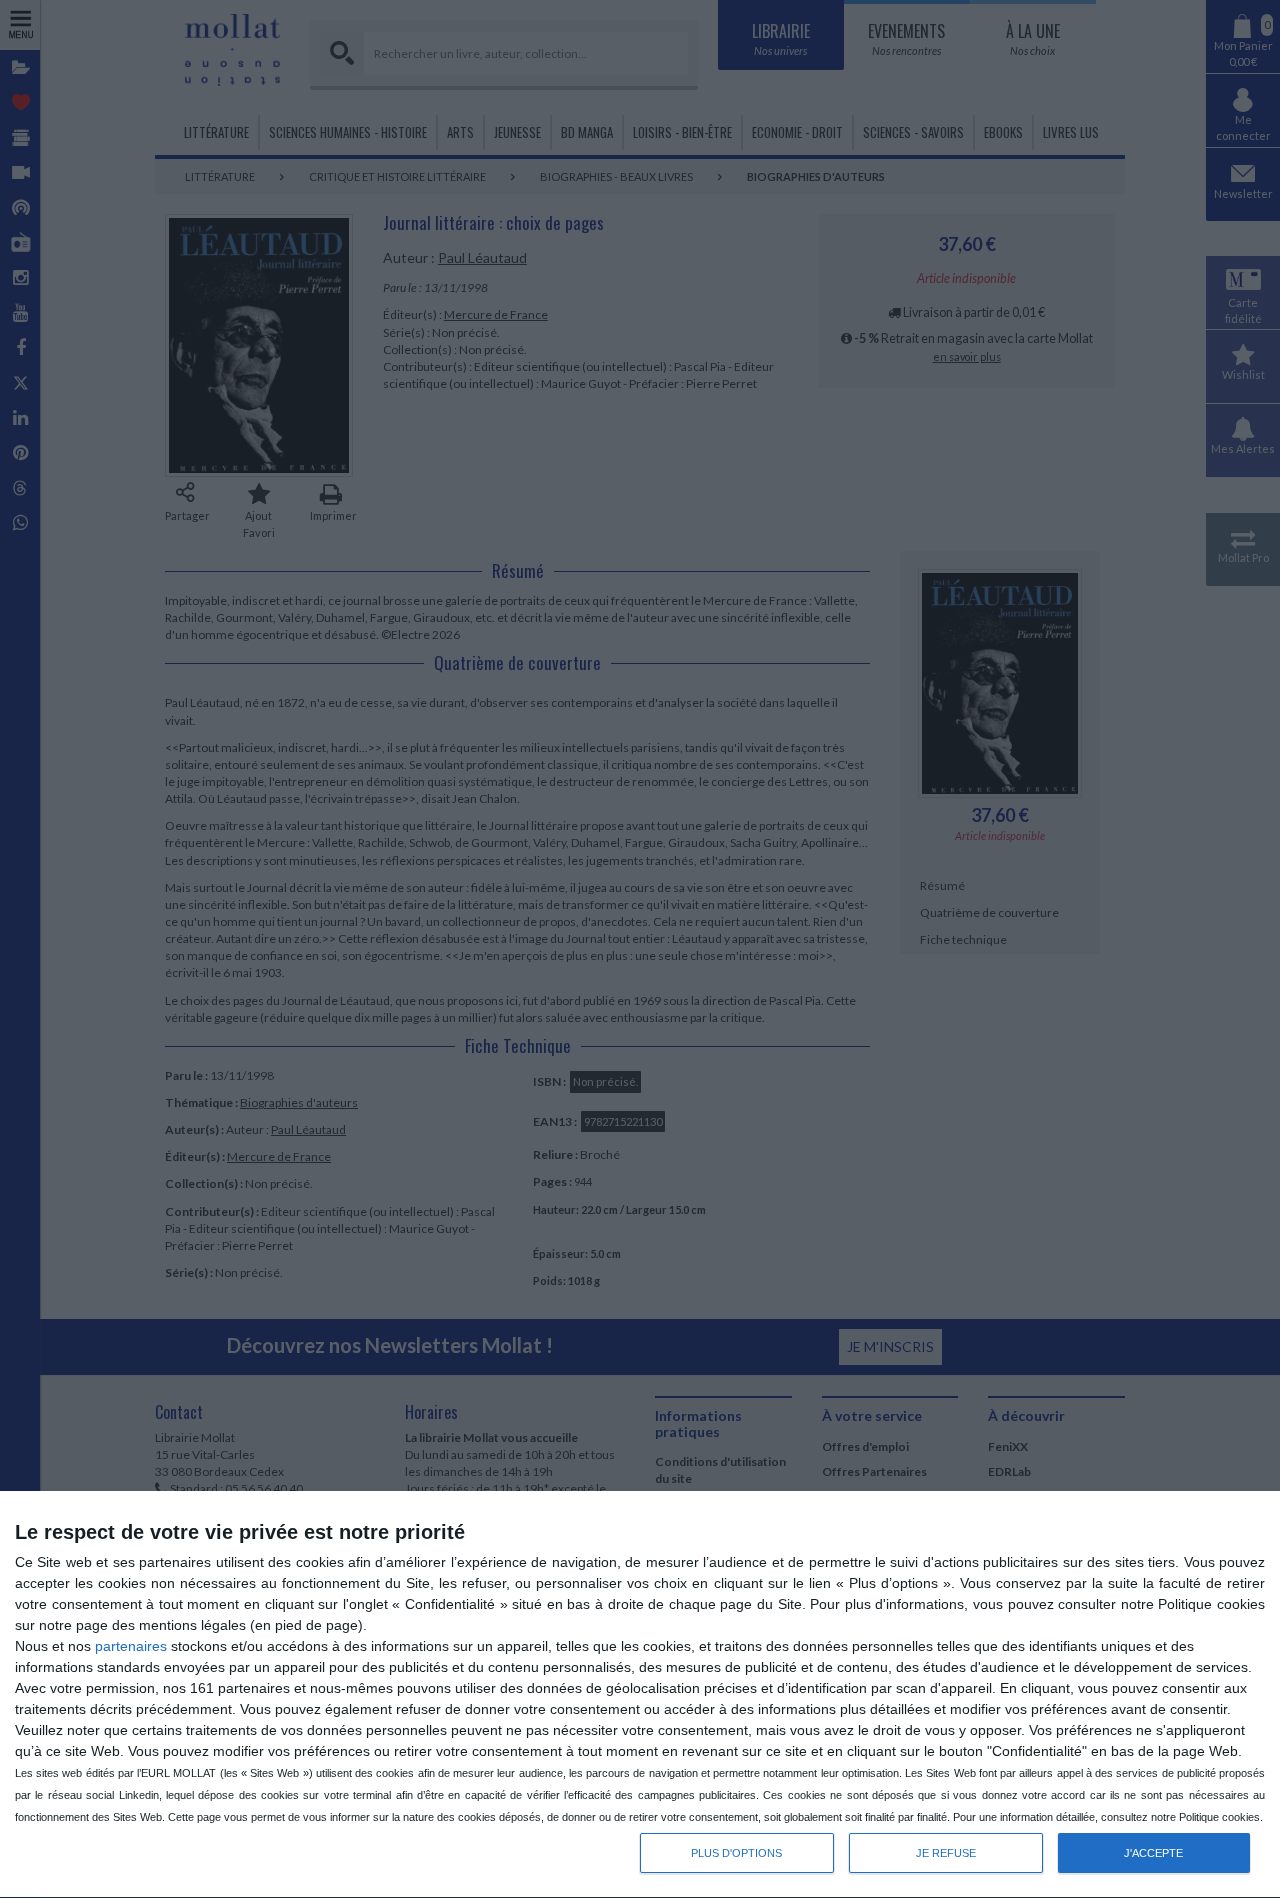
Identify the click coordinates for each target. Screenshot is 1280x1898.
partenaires (131, 1646)
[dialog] (640, 1695)
